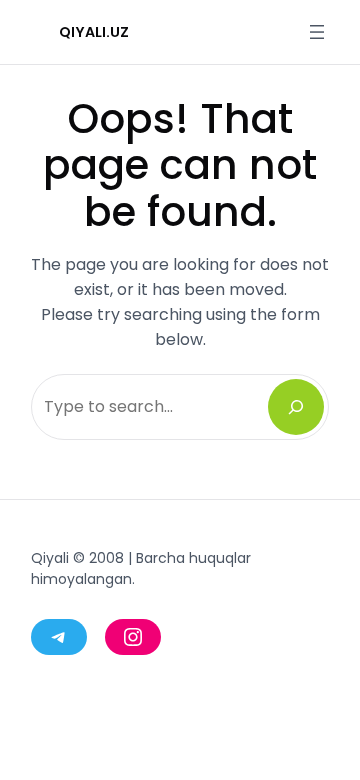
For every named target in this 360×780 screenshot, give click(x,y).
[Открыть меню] (317, 32)
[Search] (296, 407)
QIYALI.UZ (94, 32)
